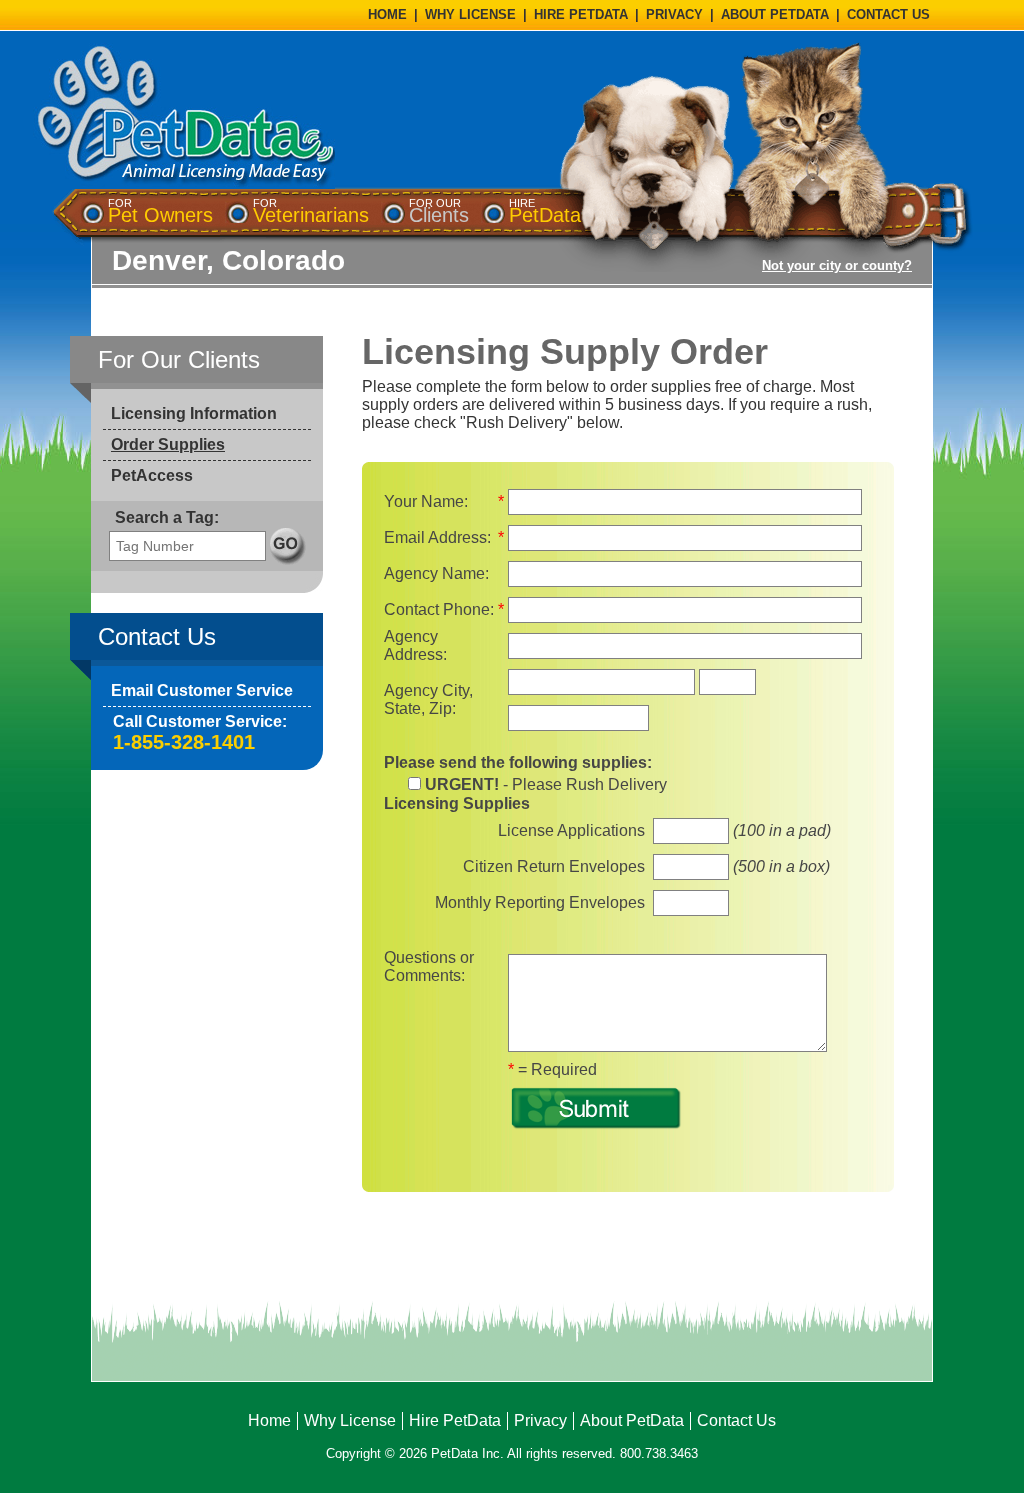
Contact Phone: (439, 609)
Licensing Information (194, 413)
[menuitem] (160, 211)
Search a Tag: (167, 517)
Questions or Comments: (429, 966)
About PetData (632, 1420)
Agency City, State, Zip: (428, 699)
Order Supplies (168, 444)
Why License (350, 1420)
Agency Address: (415, 645)
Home (269, 1420)
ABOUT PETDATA (775, 14)
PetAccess (152, 475)
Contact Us (736, 1420)
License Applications (571, 830)
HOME (387, 14)
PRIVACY (674, 14)
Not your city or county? (837, 265)
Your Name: (426, 501)
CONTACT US (888, 14)
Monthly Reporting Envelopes (540, 902)
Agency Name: (436, 573)
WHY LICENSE (470, 14)
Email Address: (437, 537)
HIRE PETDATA (581, 14)
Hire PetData (455, 1420)
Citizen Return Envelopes (554, 866)
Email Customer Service (202, 690)
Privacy (540, 1420)
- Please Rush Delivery (546, 784)
